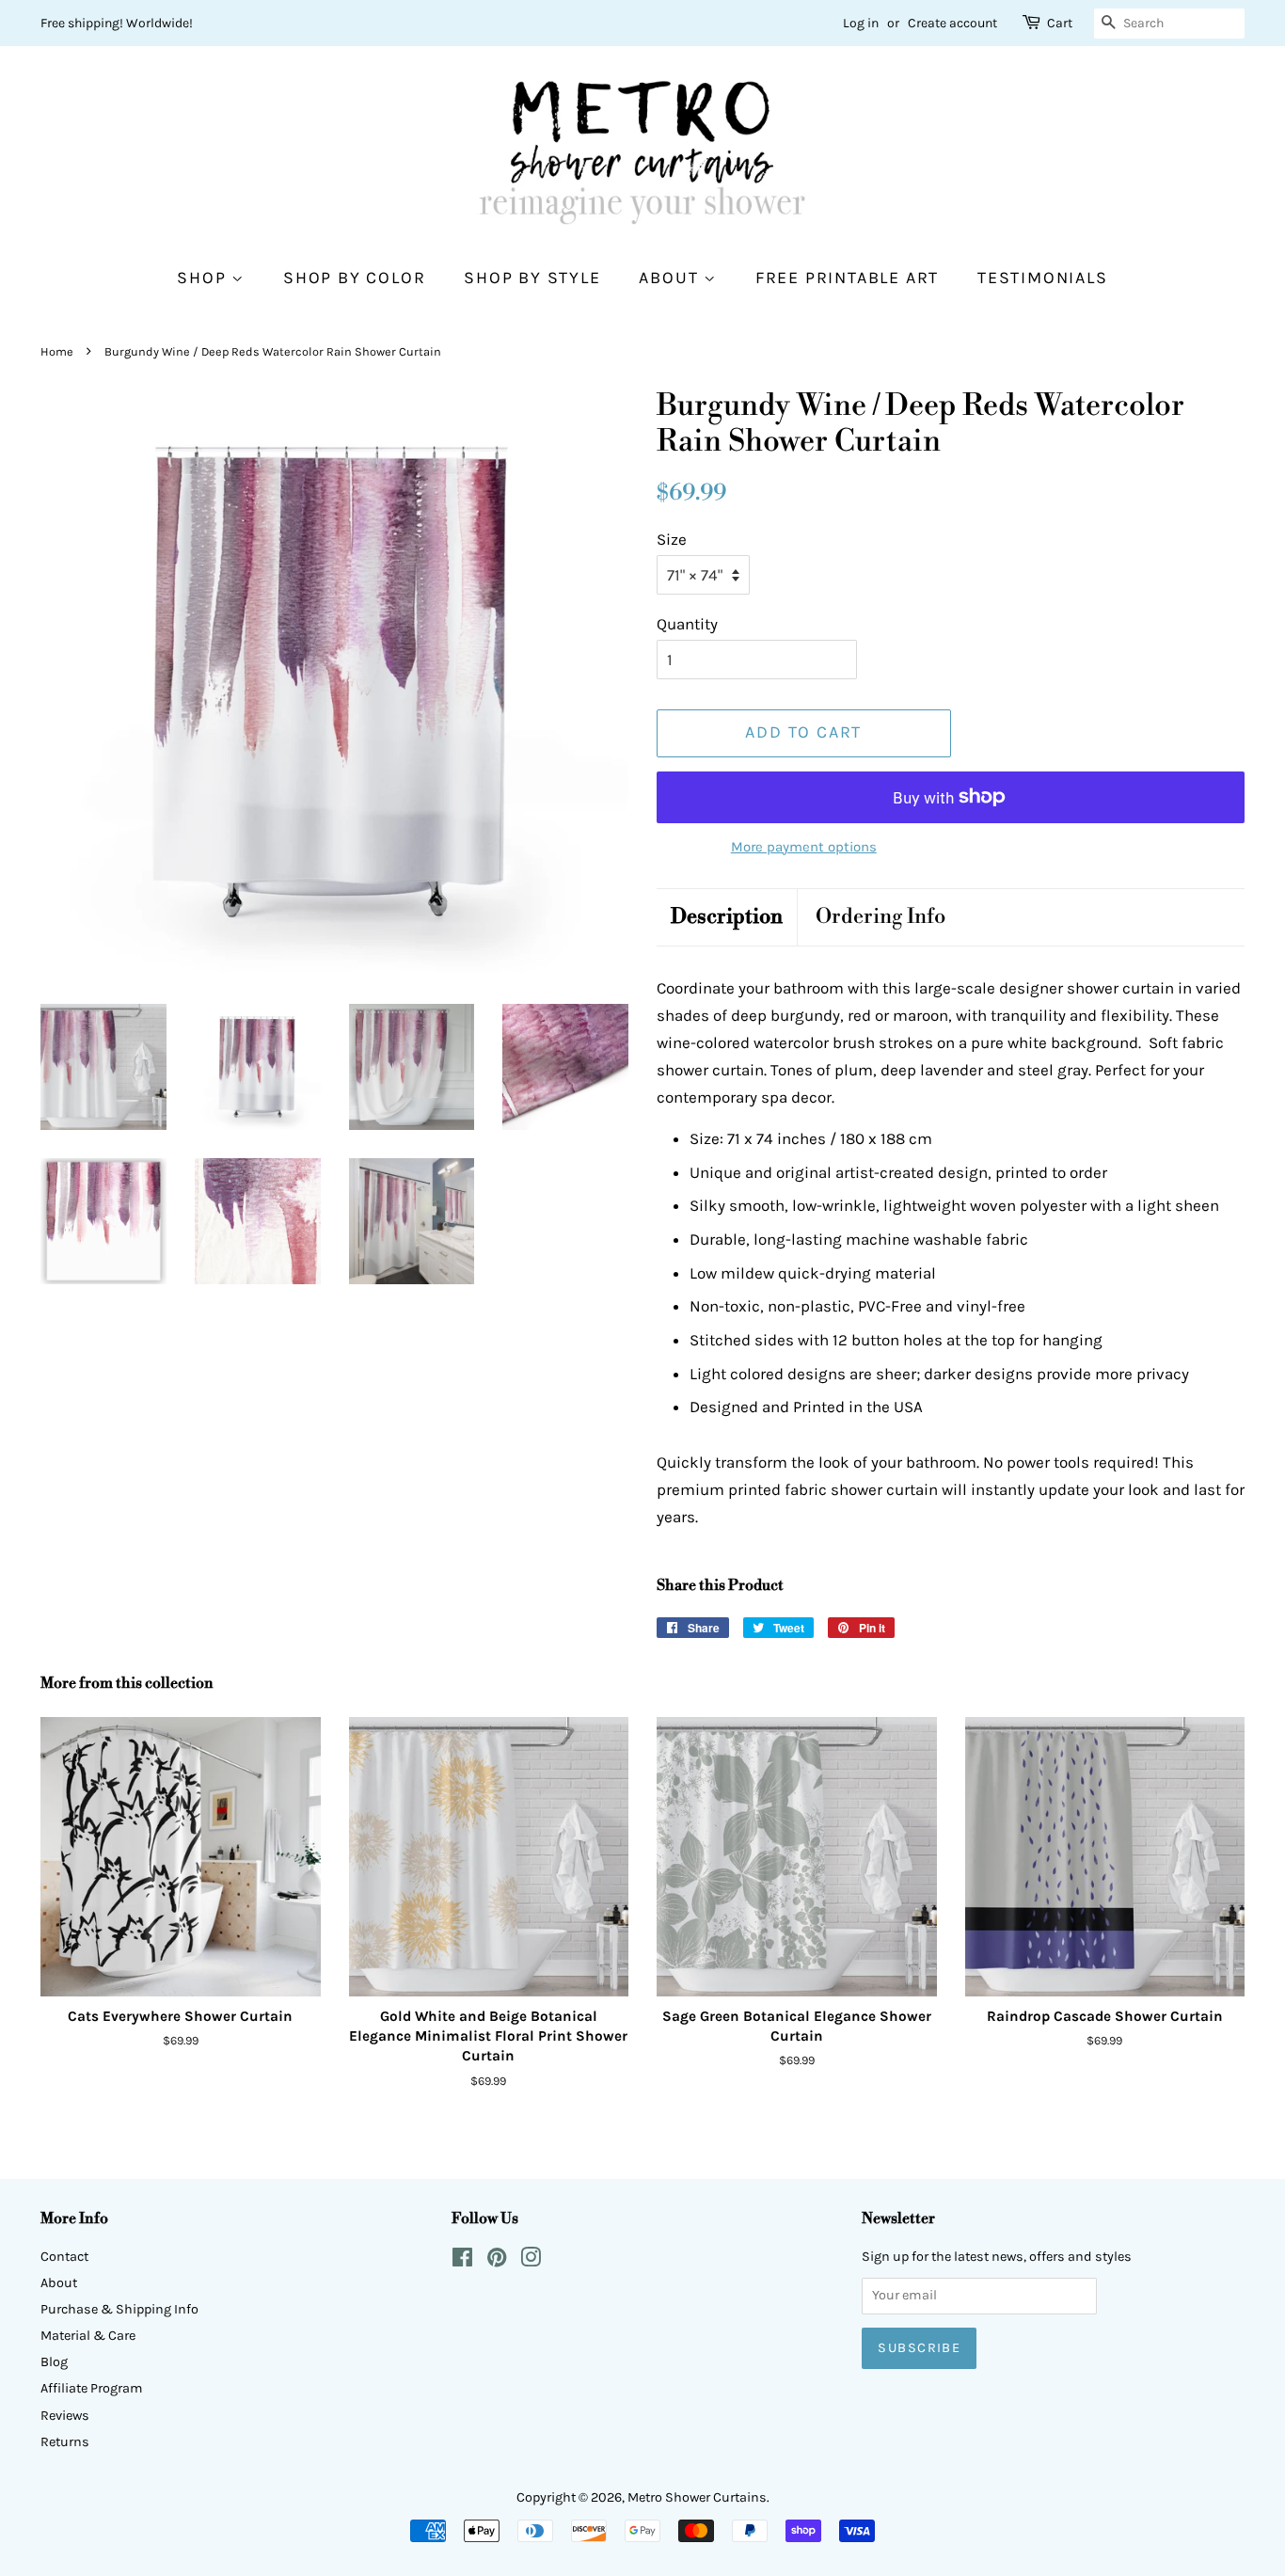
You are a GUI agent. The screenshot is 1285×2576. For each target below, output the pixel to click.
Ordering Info (880, 917)
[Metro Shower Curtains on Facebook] (462, 2261)
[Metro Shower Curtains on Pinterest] (497, 2261)
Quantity (687, 624)
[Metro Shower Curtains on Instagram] (531, 2261)
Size (672, 539)
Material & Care (88, 2336)
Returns (65, 2442)
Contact (64, 2257)
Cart (1060, 23)
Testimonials (1043, 278)
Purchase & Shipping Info (119, 2309)
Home (57, 351)
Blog (54, 2362)
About (671, 278)
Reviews (65, 2416)
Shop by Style (532, 278)
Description (727, 917)
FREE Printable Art (847, 278)
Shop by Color (354, 278)
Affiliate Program (92, 2388)
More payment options (804, 847)
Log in (861, 23)
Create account (952, 23)
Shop (204, 278)
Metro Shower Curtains (697, 2497)
